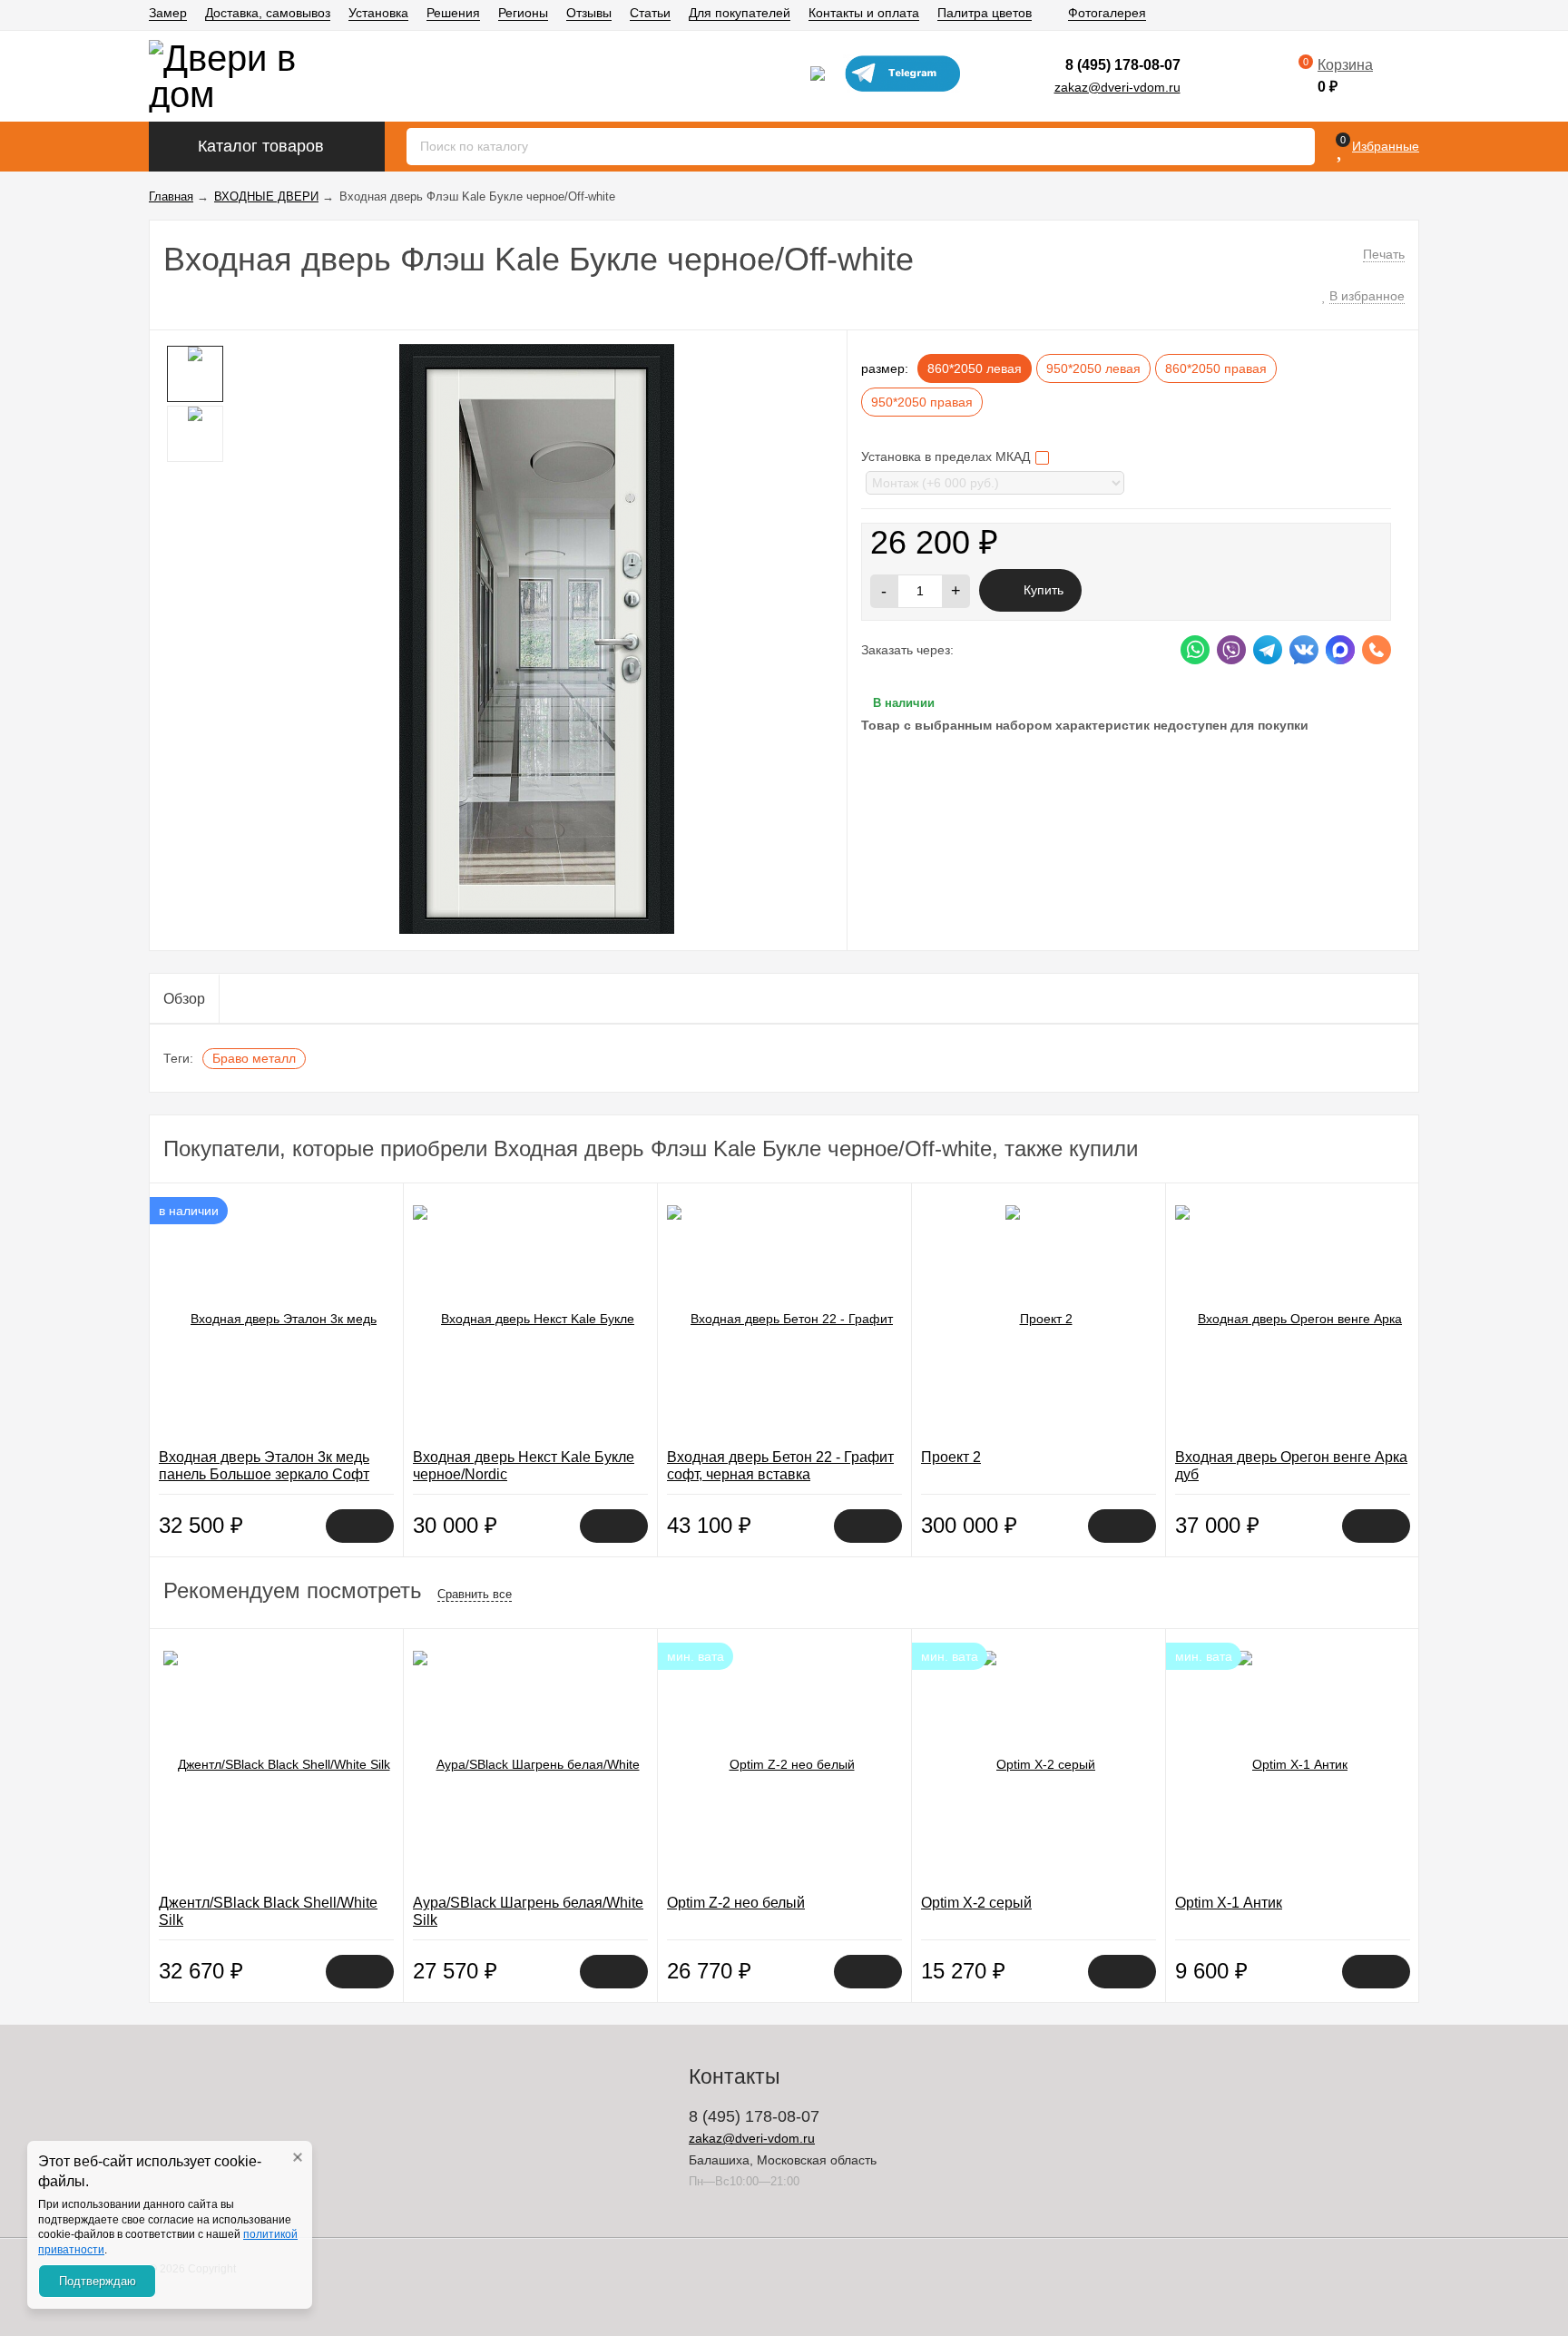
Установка (378, 13)
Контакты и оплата (864, 13)
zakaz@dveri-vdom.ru (1117, 87)
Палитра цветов (985, 13)
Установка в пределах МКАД (947, 456)
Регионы (523, 13)
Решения (453, 13)
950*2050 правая (922, 402)
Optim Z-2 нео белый (736, 1903)
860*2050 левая (975, 368)
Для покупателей (740, 13)
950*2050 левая (1093, 368)
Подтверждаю (98, 2281)
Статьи (650, 13)
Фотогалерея (1107, 13)
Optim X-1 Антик (1229, 1903)
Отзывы (589, 13)
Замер (168, 13)
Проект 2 (951, 1457)
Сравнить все (475, 1594)
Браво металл (254, 1058)
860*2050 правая (1216, 368)
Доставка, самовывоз (268, 13)
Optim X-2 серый (976, 1903)
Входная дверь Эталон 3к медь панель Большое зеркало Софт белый (264, 1474)
